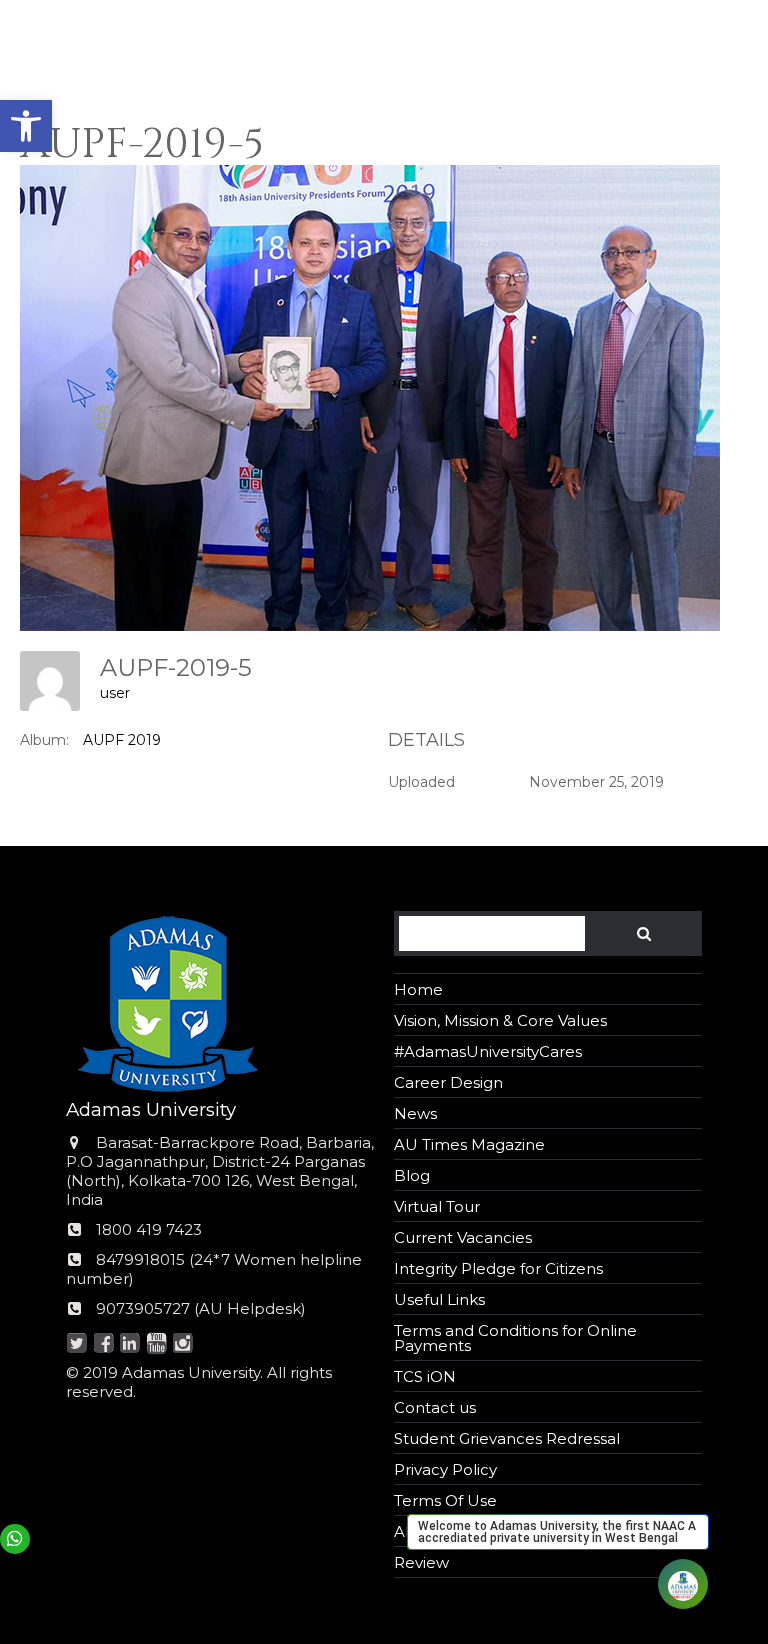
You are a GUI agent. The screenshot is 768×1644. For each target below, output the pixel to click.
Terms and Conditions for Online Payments (515, 1338)
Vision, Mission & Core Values (500, 1020)
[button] (26, 126)
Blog (412, 1175)
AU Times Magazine (469, 1144)
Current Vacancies (463, 1237)
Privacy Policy (445, 1469)
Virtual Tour (437, 1206)
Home (418, 989)
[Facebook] (103, 1344)
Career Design (448, 1082)
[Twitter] (77, 1344)
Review (421, 1562)
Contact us (435, 1407)
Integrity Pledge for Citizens (498, 1268)
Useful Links (439, 1299)
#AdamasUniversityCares (488, 1051)
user (115, 693)
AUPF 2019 (122, 740)
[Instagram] (183, 1344)
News (415, 1113)
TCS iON (425, 1376)
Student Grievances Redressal (507, 1438)
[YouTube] (156, 1344)
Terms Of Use (445, 1500)
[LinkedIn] (130, 1344)
